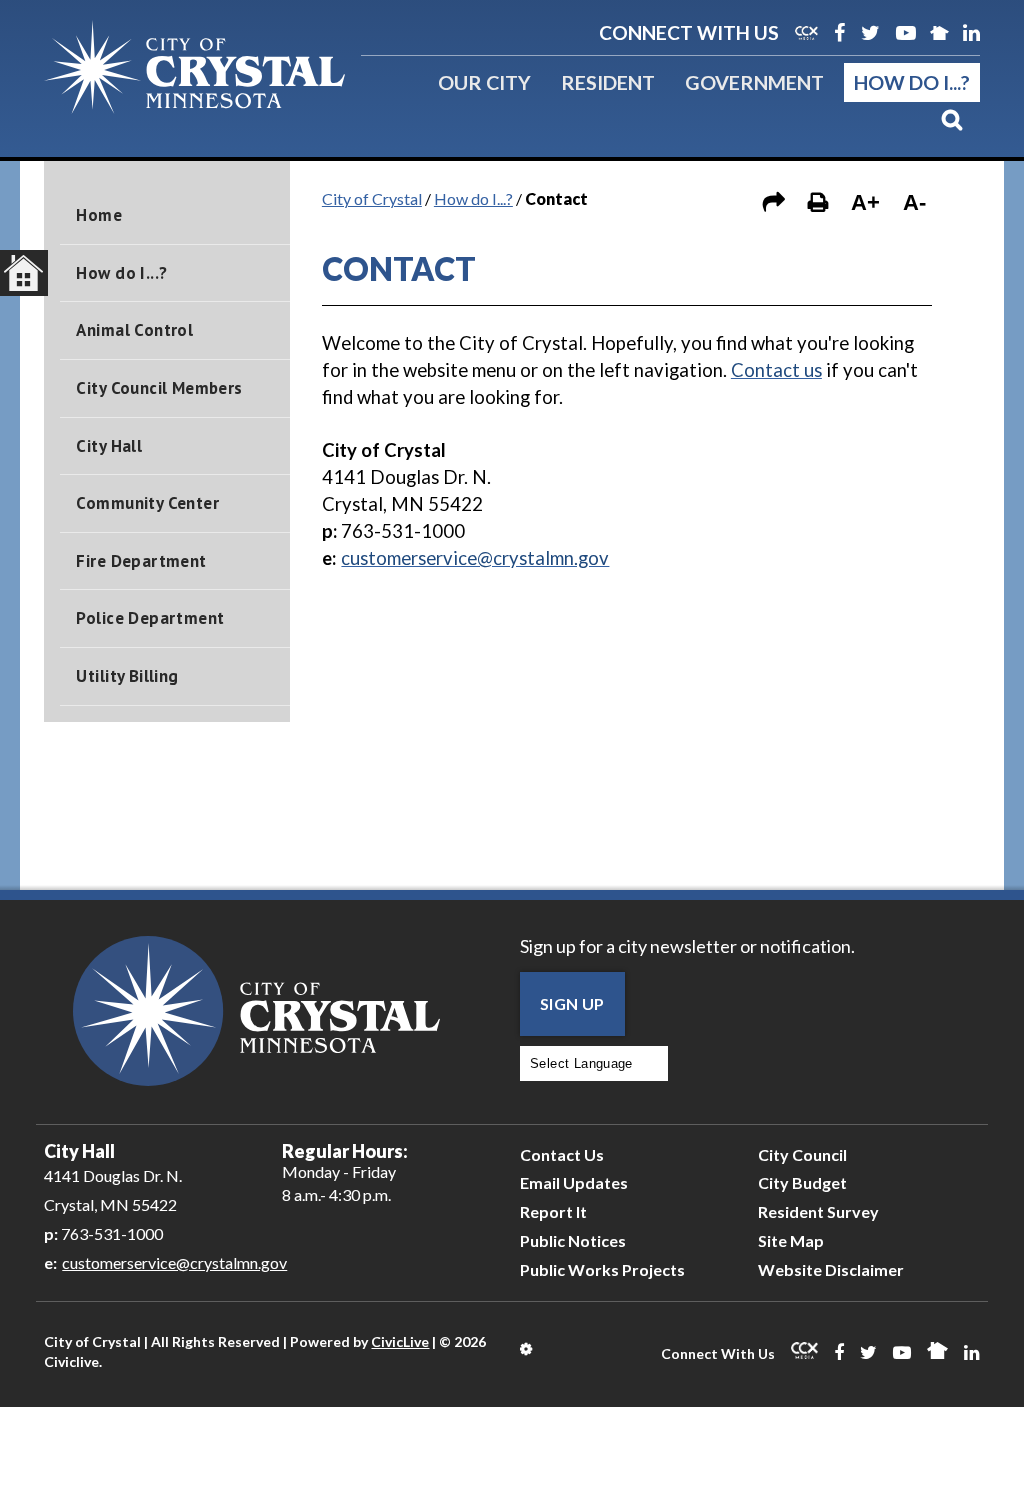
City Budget (802, 1182)
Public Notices (573, 1240)
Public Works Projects (602, 1269)
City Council (802, 1154)
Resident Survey (818, 1211)
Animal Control (134, 330)
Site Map (791, 1240)
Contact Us (562, 1154)
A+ (865, 202)
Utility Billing (127, 676)
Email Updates (574, 1182)
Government (754, 82)
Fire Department (141, 561)
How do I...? (912, 82)
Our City (484, 82)
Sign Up (572, 1003)
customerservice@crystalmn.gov (174, 1262)
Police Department (150, 618)
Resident (608, 82)
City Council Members (159, 388)
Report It (553, 1211)
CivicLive (400, 1341)
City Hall (109, 446)
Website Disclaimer (831, 1269)
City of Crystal (372, 198)
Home (99, 215)
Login (527, 1349)
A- (914, 202)
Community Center (147, 503)
